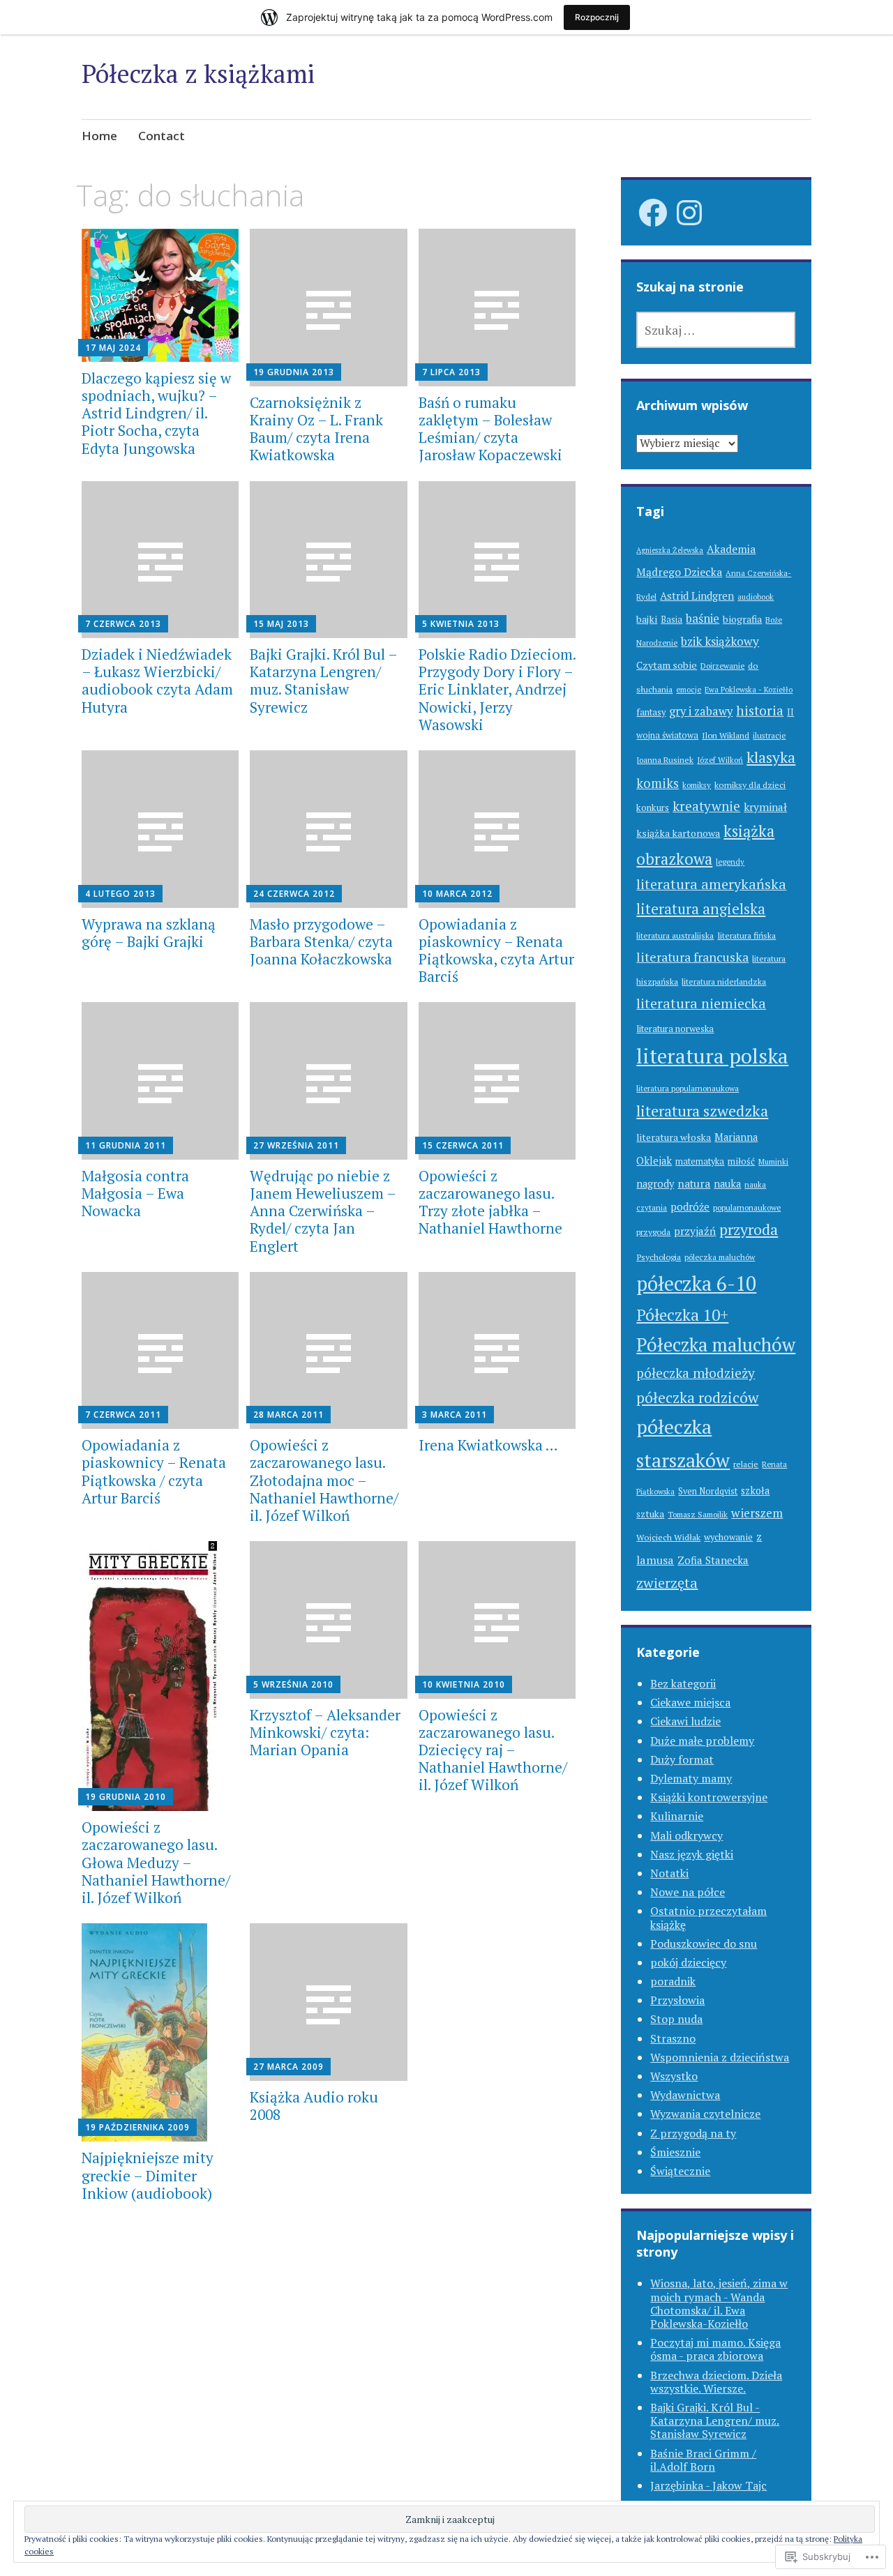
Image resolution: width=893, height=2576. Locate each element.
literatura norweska (675, 1029)
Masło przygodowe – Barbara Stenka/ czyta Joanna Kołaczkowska (321, 941)
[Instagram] (689, 213)
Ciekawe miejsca (690, 1702)
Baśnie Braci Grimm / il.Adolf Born (703, 2460)
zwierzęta (667, 1583)
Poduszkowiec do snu (704, 1944)
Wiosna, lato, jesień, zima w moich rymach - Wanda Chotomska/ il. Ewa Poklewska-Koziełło (719, 2303)
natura (694, 1183)
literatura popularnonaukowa (688, 1088)
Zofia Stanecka (713, 1560)
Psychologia (659, 1257)
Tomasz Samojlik (698, 1514)
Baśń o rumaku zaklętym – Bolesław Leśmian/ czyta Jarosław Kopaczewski (490, 429)
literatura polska (712, 1056)
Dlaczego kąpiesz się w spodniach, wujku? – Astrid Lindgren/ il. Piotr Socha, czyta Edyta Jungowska (156, 413)
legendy (730, 862)
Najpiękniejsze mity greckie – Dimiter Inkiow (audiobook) (148, 2175)
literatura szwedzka (702, 1111)
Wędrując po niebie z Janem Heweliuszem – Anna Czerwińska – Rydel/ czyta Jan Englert (323, 1211)
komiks (658, 783)
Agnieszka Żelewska (670, 550)
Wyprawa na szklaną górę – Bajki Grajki (149, 933)
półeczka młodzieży (696, 1373)
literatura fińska (746, 935)
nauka (727, 1184)
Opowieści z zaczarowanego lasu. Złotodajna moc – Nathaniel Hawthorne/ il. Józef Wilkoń (324, 1480)
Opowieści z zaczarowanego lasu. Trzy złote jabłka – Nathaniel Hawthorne (490, 1202)
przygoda (653, 1232)
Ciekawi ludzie (685, 1721)
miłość (741, 1161)
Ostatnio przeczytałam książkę (708, 1917)
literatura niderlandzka (724, 982)
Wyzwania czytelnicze (705, 2114)
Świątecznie (680, 2171)
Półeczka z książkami (198, 74)
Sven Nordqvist (708, 1491)
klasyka (771, 757)
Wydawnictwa (685, 2095)
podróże (690, 1206)
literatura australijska (675, 935)
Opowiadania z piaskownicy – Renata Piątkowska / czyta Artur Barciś (154, 1471)
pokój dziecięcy (688, 1962)
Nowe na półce (688, 1892)
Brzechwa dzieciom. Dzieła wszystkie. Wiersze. (716, 2382)
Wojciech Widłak (668, 1537)
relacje (746, 1464)
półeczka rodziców (697, 1397)
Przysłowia (677, 2000)
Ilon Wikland (726, 735)
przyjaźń (695, 1231)
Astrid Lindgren (697, 596)
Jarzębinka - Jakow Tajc (708, 2485)
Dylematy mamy (691, 1778)
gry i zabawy (701, 711)
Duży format (682, 1759)
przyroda (749, 1229)
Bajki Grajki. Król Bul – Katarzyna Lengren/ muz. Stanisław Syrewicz (323, 681)
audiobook (756, 597)
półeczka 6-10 (696, 1283)
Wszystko (674, 2076)
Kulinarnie (677, 1816)
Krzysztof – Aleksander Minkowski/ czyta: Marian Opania (325, 1732)
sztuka (650, 1514)
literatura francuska (692, 957)
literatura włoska (674, 1137)
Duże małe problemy (702, 1741)
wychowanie (728, 1537)
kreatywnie (706, 806)
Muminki (773, 1161)
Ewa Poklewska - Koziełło (749, 690)
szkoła (755, 1491)
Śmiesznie (675, 2152)
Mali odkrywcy (686, 1835)
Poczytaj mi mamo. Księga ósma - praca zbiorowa (715, 2349)
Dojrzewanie (722, 666)
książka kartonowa (678, 833)
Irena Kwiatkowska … (488, 1445)
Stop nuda (676, 2019)
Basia (671, 620)
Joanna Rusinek (665, 760)
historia (760, 710)
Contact (162, 136)
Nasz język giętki (692, 1854)
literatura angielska (701, 909)
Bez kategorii (683, 1683)
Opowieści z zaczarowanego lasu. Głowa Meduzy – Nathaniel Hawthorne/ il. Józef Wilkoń (156, 1862)
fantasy (651, 712)
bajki (647, 619)
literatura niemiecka (701, 1003)
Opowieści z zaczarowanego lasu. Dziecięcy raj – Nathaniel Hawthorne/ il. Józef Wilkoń (493, 1750)
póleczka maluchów (720, 1257)
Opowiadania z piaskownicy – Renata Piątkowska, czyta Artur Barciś (496, 950)
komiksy (697, 785)
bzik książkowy (720, 641)
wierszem (757, 1513)
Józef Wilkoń (720, 760)
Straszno (673, 2038)
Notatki (669, 1873)
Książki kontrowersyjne (709, 1797)
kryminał (765, 807)
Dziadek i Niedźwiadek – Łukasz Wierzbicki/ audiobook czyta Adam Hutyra (157, 681)
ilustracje (769, 735)
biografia (742, 619)
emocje (689, 690)
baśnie (703, 618)
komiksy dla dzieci (750, 785)
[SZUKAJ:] (716, 330)
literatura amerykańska (711, 884)
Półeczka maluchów (716, 1345)
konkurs (653, 808)
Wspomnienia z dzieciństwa (720, 2057)
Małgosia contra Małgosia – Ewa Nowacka (135, 1193)
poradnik (673, 1981)
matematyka (700, 1161)
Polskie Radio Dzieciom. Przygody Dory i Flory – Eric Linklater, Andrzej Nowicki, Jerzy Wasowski (497, 689)
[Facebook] (653, 213)
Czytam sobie (667, 665)
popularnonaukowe (747, 1207)
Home (99, 136)
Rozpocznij (597, 17)
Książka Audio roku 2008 (314, 2106)
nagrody (655, 1184)
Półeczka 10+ (682, 1315)
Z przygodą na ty (693, 2133)
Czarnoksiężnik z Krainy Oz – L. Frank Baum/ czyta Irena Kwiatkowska (316, 429)
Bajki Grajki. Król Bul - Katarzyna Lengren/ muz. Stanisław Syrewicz (715, 2420)
